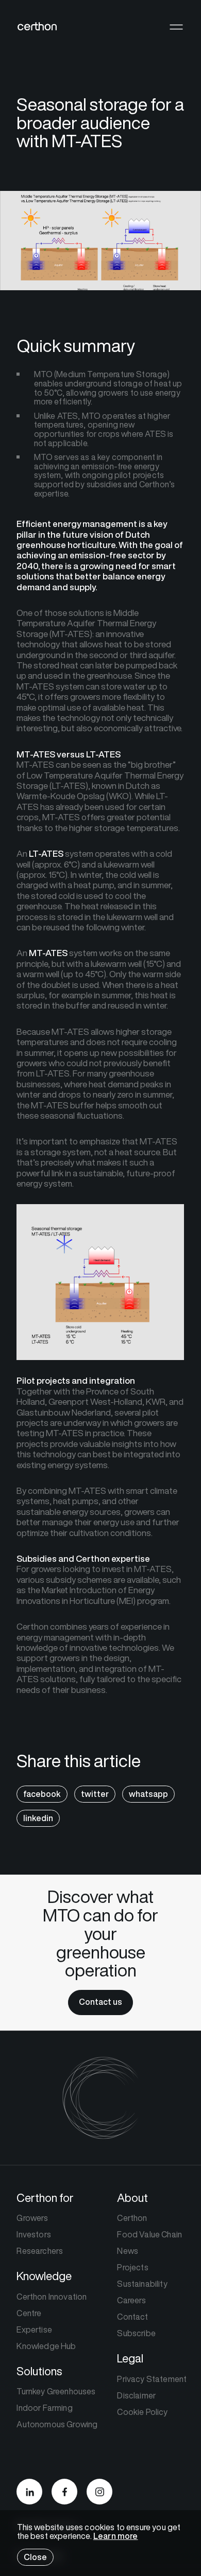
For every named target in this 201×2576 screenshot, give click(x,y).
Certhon (132, 2218)
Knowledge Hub (46, 2346)
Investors (33, 2234)
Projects (132, 2267)
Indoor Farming (44, 2408)
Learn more (116, 2536)
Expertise (34, 2330)
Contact (132, 2317)
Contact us (100, 2002)
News (128, 2251)
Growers (32, 2218)
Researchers (40, 2251)
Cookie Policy (142, 2412)
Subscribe (136, 2333)
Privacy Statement (152, 2379)
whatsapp (148, 1794)
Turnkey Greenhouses (56, 2391)
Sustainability (142, 2284)
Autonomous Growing (57, 2424)
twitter (95, 1794)
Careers (131, 2300)
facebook (42, 1794)
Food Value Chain (149, 2234)
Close (35, 2557)
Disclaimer (136, 2395)
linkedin (38, 1818)
